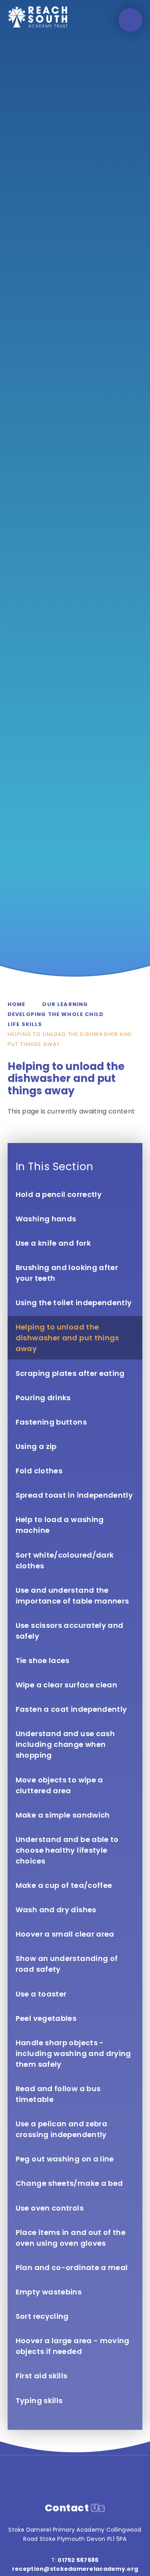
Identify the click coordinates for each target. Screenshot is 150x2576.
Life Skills (25, 1024)
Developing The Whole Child (56, 1014)
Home (17, 1004)
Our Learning (65, 1004)
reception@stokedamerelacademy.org (75, 2569)
